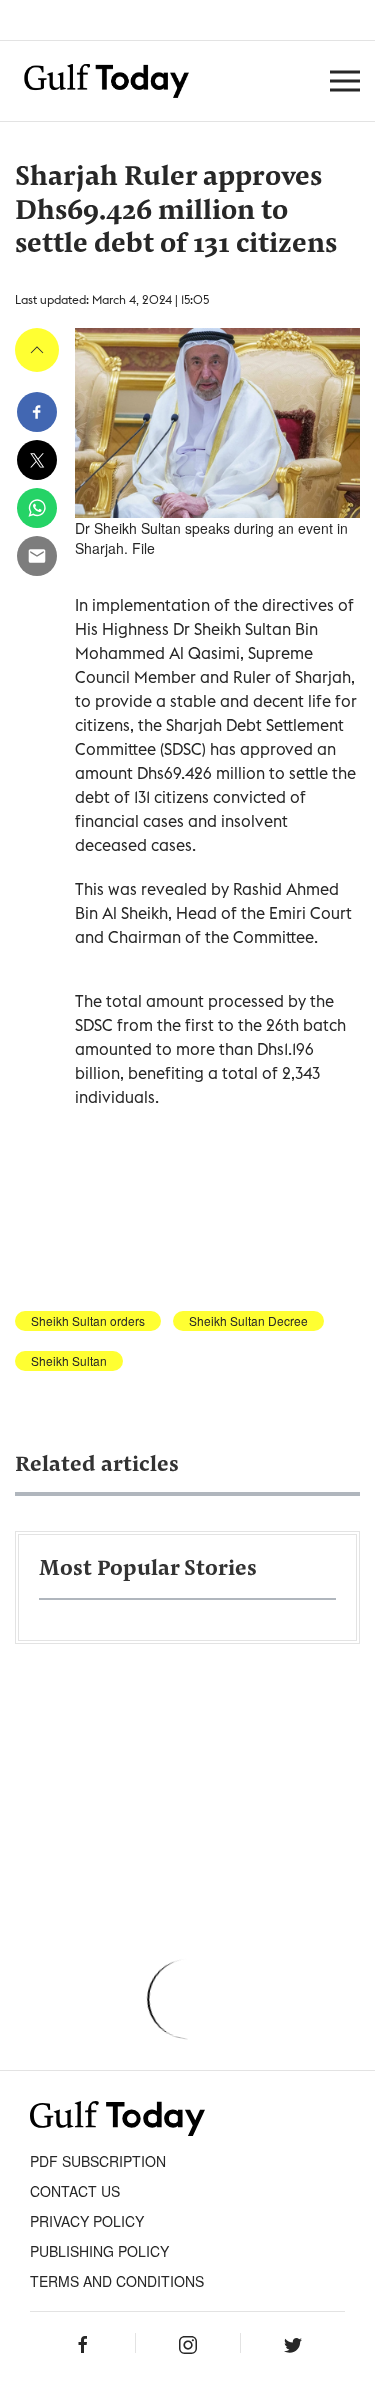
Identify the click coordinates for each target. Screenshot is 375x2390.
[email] (37, 556)
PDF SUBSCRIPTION (98, 2161)
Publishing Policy (99, 2251)
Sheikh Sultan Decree (248, 1321)
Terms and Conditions (117, 2281)
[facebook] (37, 412)
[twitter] (37, 460)
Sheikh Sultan (69, 1361)
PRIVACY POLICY (87, 2221)
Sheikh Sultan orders (88, 1321)
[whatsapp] (37, 508)
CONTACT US (75, 2191)
